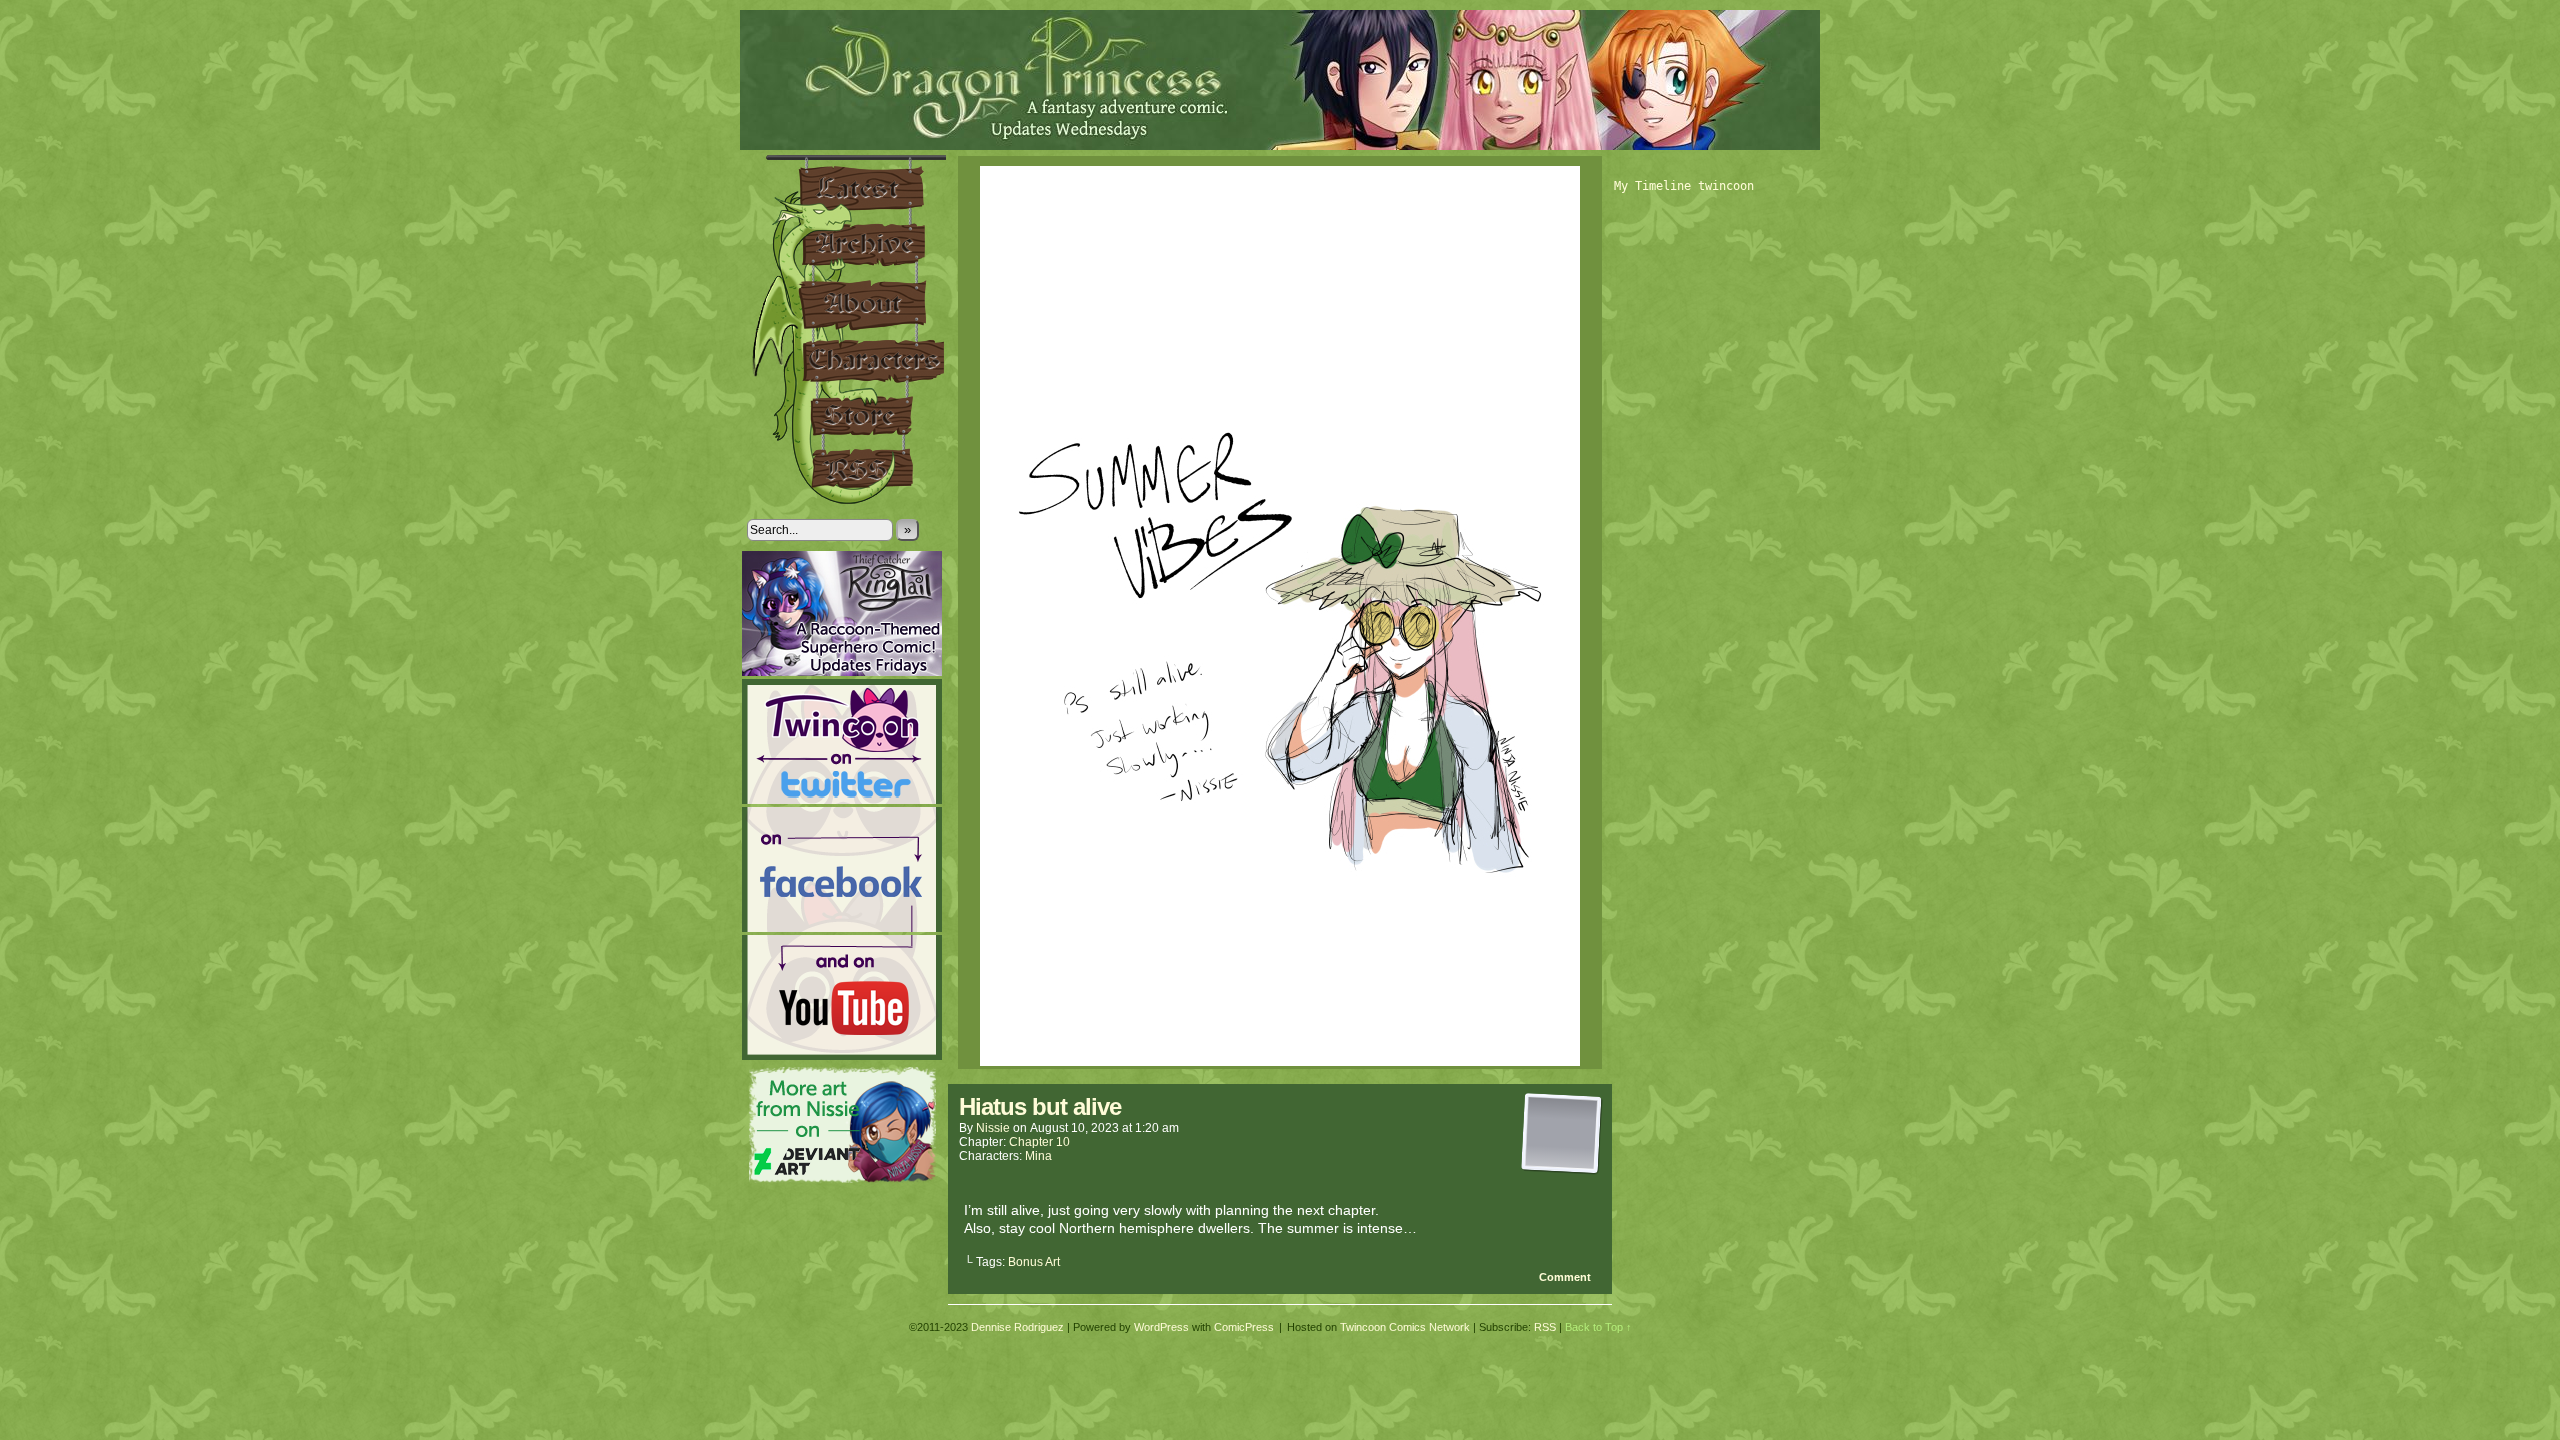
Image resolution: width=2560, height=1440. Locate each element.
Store (846, 417)
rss (846, 475)
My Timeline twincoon (1684, 186)
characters (846, 362)
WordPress (1161, 1327)
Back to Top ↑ (1598, 1327)
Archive (846, 245)
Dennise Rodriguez (1017, 1327)
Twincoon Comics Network (1405, 1327)
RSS (1545, 1327)
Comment (1566, 1277)
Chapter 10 (1039, 1142)
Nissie (993, 1128)
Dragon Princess (1280, 80)
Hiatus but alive (1040, 1106)
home (846, 185)
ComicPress (1244, 1327)
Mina (1038, 1156)
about (846, 303)
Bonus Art (1034, 1262)
